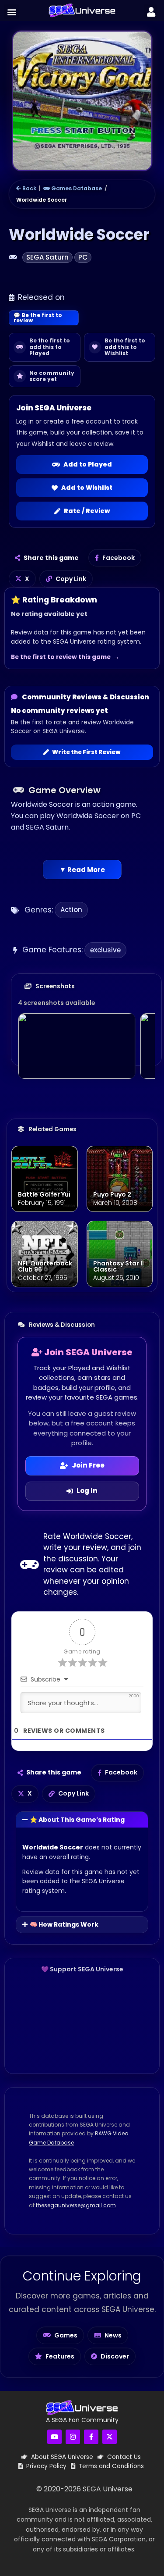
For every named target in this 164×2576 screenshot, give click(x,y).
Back (29, 188)
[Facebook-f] (91, 2437)
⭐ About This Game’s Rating (77, 1820)
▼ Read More (82, 870)
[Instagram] (73, 2437)
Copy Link (71, 579)
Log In (87, 1491)
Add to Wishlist (87, 488)
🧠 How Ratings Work (64, 1924)
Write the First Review (86, 752)
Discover (115, 2356)
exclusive (105, 950)
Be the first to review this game (61, 657)
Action (71, 910)
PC (83, 257)
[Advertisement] (82, 2023)
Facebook (119, 558)
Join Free (88, 1465)
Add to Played (88, 464)
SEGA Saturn (47, 257)
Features (60, 2356)
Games (66, 2335)
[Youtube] (54, 2437)
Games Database (76, 188)
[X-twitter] (110, 2437)
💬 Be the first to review (38, 318)
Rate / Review (87, 511)
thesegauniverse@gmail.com (76, 2205)
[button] (12, 12)
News (113, 2335)
